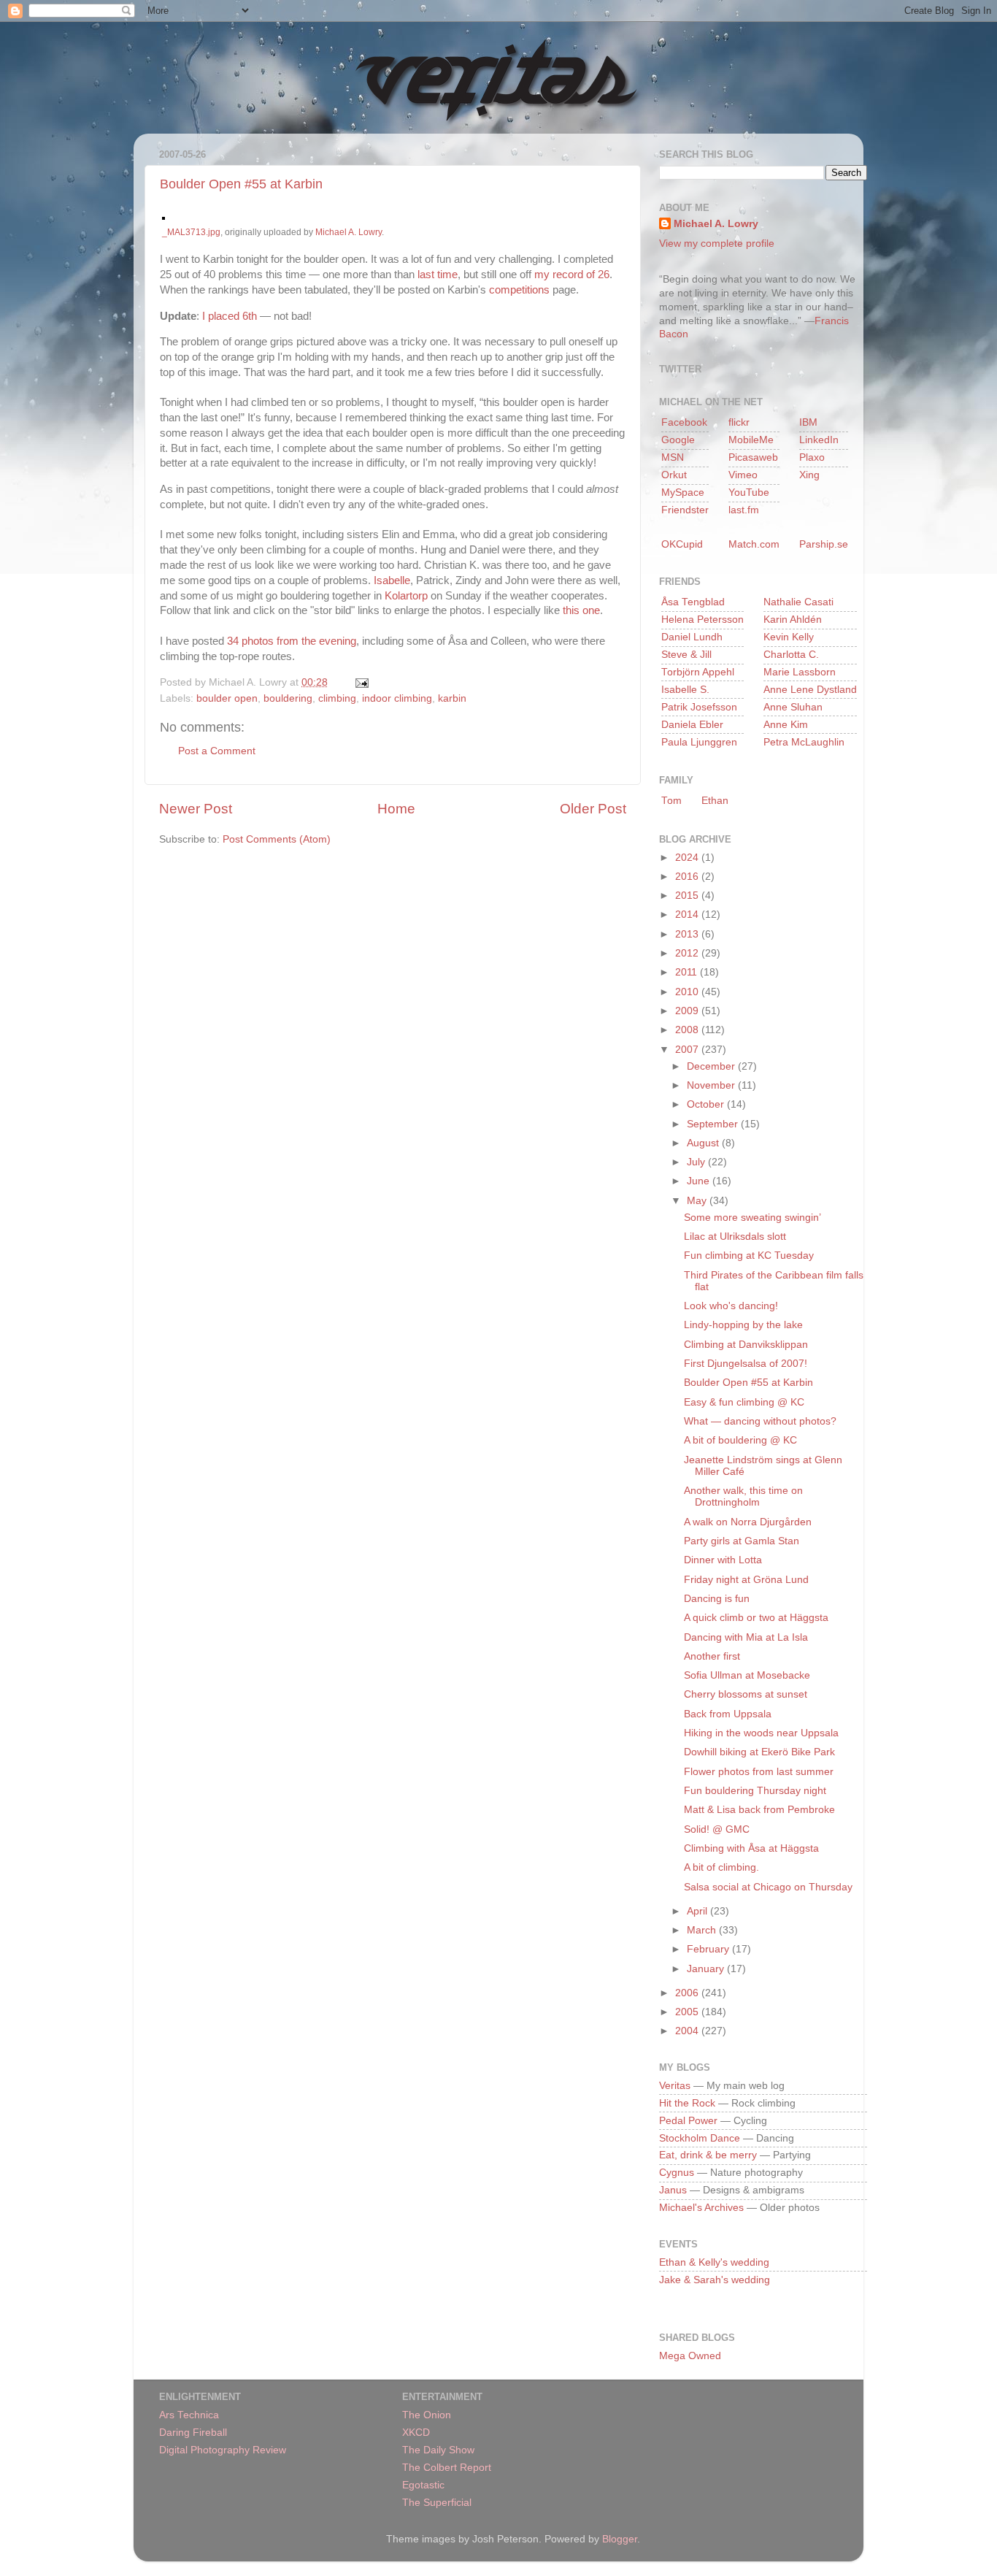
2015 (688, 896)
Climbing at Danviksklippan (746, 1345)
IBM (808, 422)
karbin (452, 698)
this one (581, 610)
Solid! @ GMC (717, 1829)
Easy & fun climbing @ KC (744, 1402)
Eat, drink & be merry (708, 2155)
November (712, 1085)
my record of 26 (572, 275)
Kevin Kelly (789, 637)
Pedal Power (688, 2121)
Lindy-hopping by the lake (743, 1325)
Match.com (754, 544)
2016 (688, 877)
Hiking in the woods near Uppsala (761, 1733)
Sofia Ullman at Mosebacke (747, 1675)
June (700, 1181)
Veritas (675, 2086)
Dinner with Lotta (723, 1560)
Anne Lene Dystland (810, 690)
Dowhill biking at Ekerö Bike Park (759, 1752)
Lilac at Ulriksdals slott (735, 1237)
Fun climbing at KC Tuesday (749, 1256)
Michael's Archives (701, 2208)
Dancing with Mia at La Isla (746, 1637)
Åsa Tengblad (693, 602)
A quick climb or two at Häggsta (756, 1618)
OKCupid (682, 544)
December (712, 1066)
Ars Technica (189, 2415)
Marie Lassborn (800, 672)
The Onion (427, 2415)
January (707, 1969)
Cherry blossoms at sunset (746, 1694)
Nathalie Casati (798, 602)
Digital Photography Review (223, 2450)
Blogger (620, 2539)
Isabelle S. (685, 690)
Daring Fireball (193, 2433)
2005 (688, 2012)
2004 (688, 2031)
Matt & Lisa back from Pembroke (759, 1810)
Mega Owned (690, 2356)
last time (438, 275)
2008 (688, 1030)
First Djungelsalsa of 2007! (746, 1364)
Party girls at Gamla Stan (742, 1541)
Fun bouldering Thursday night (755, 1791)
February (709, 1949)
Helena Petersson (702, 620)
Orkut (674, 475)
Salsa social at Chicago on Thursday (768, 1887)
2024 (688, 858)
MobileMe (751, 440)
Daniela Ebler (692, 725)
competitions (519, 290)
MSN (673, 457)
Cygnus (677, 2173)
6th (248, 316)
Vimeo (743, 475)
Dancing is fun (717, 1599)
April (698, 1911)
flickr (739, 422)
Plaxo (812, 457)
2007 (688, 1050)
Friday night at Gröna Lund (746, 1580)
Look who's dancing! (731, 1306)
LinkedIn (819, 440)
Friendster (685, 510)
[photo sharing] (163, 216)
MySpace (683, 492)
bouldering (288, 698)
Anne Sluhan (793, 707)
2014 (688, 915)
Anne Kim (786, 725)
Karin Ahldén (793, 620)
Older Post (593, 809)
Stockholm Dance (700, 2138)
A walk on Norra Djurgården (748, 1522)
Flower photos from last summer (759, 1772)
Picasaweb (753, 457)
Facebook (684, 422)
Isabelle (392, 580)
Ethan (715, 801)
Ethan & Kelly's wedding (714, 2262)
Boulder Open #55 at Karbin (241, 184)
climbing (337, 698)
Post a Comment (217, 751)
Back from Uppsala (728, 1714)
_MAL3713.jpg (191, 232)
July (697, 1162)
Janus (673, 2190)
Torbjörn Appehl (698, 672)
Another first (712, 1656)
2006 (688, 1993)
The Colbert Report (447, 2468)
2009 (688, 1011)
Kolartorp (406, 596)
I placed (221, 316)
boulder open (227, 698)
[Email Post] (359, 682)
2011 (688, 972)
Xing (809, 475)
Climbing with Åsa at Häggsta (751, 1848)
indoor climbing (397, 698)
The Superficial (437, 2503)
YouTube (749, 492)
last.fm (744, 510)
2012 (688, 953)
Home (396, 809)
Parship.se (824, 544)
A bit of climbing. (721, 1867)
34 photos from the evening (292, 641)
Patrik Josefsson (699, 707)
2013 (688, 934)
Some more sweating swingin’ (752, 1218)
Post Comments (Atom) (277, 839)
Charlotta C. (791, 655)
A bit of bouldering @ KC (740, 1440)
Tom (671, 801)
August (704, 1143)
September (714, 1124)
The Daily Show (438, 2450)
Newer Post (196, 809)
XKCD (416, 2433)
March (703, 1930)
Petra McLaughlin (804, 742)
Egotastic (423, 2485)
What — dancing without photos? (760, 1421)
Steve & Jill (686, 655)
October (707, 1104)
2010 (688, 992)
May (698, 1201)
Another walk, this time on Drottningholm (743, 1496)
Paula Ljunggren (699, 742)
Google (678, 440)
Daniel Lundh (692, 637)
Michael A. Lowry (349, 232)
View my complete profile (717, 244)
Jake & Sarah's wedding (715, 2280)
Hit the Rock (687, 2103)
